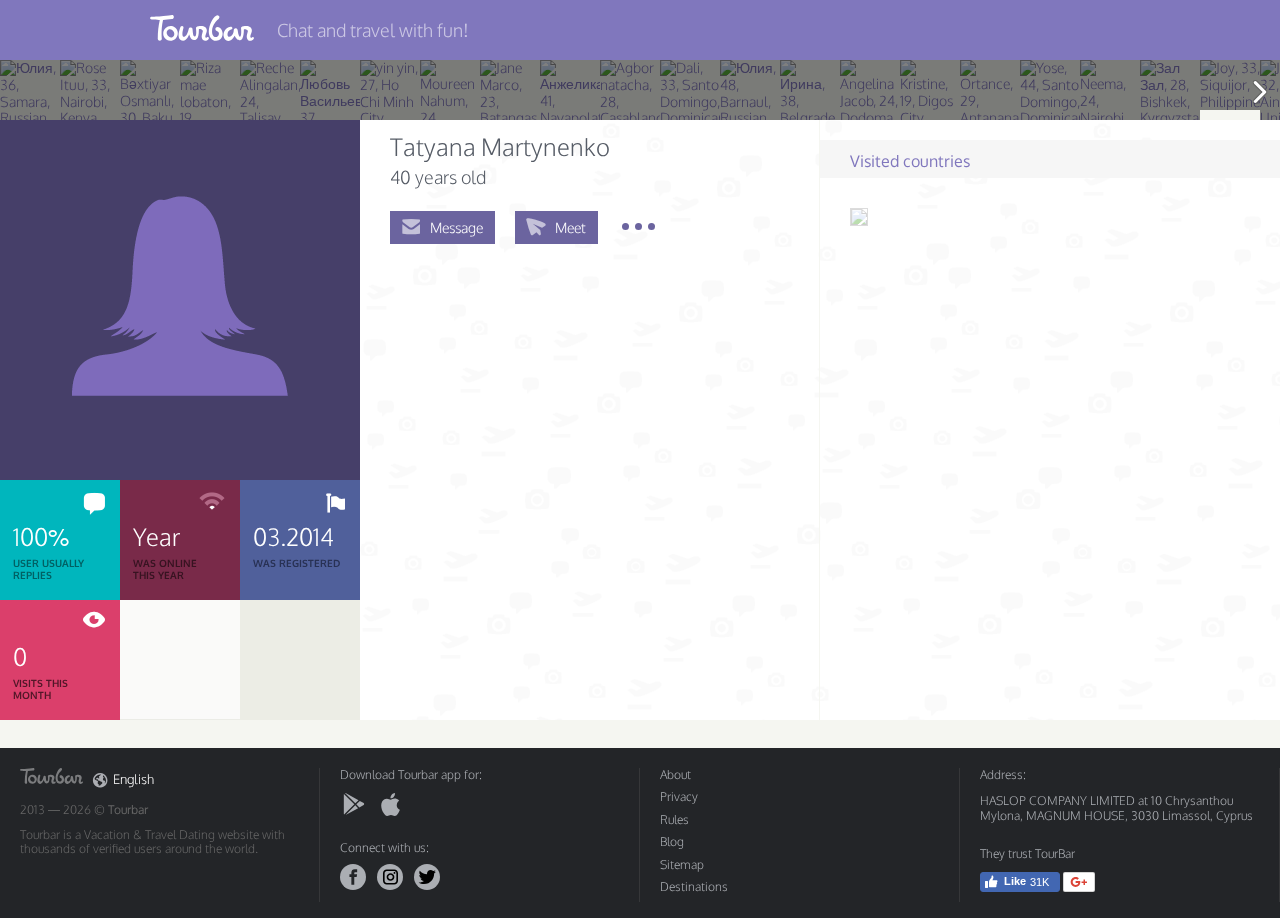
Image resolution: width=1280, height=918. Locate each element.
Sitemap (682, 864)
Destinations (694, 886)
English (133, 779)
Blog (672, 841)
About (675, 774)
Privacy (679, 796)
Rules (674, 819)
